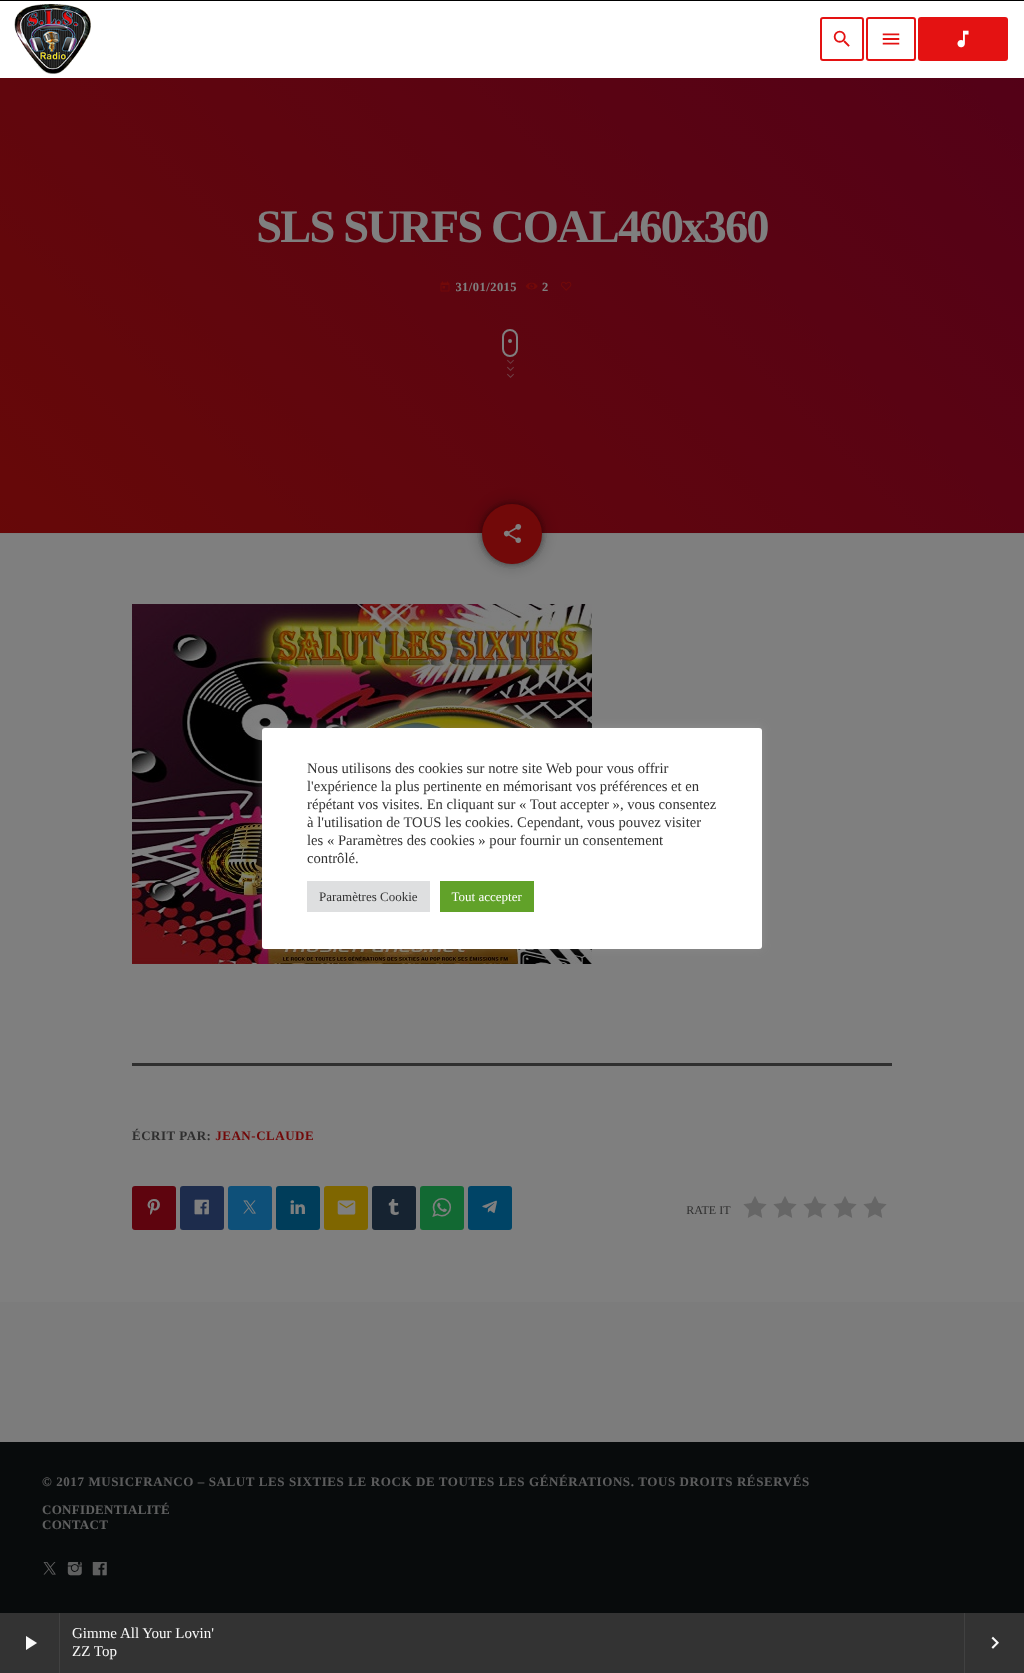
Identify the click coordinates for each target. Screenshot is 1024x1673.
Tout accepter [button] (487, 896)
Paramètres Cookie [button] (368, 896)
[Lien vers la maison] (52, 39)
